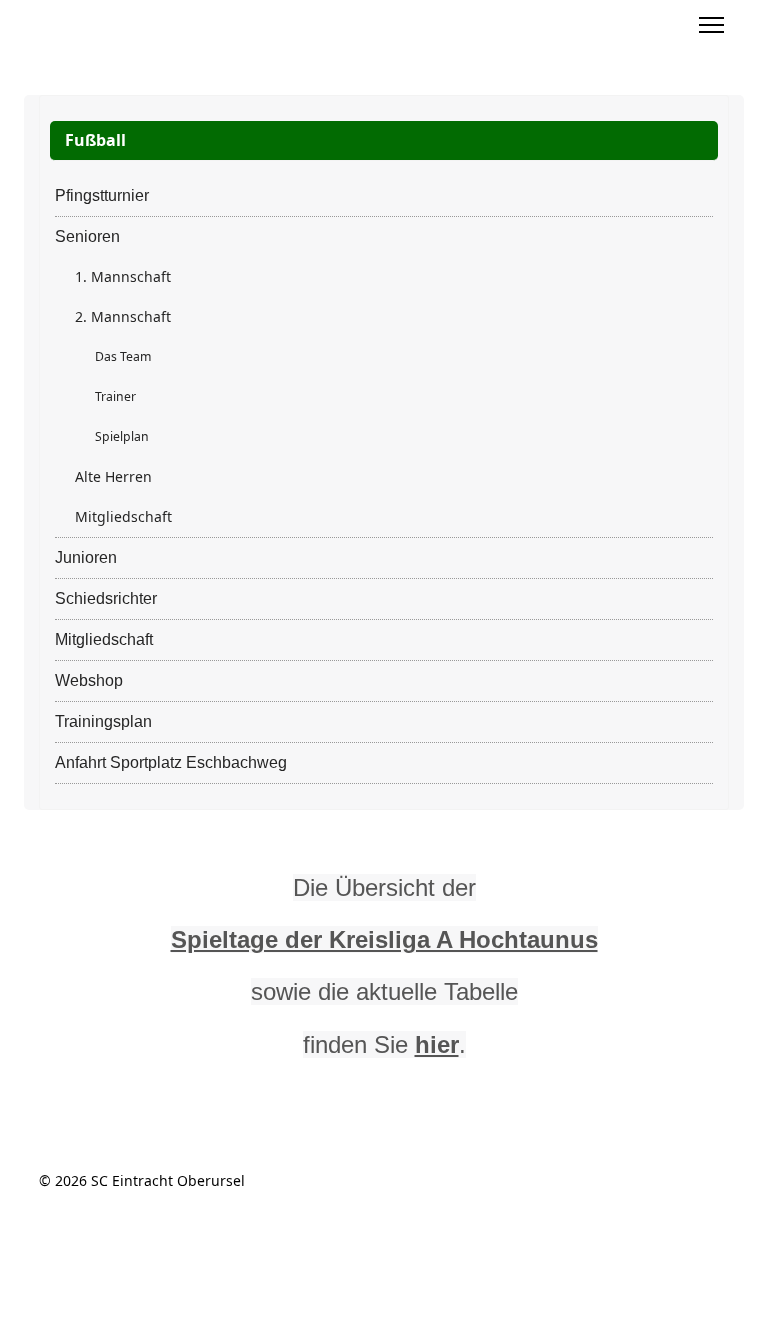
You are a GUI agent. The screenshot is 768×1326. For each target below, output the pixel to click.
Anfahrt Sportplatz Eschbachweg (171, 762)
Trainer (115, 396)
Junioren (86, 557)
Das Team (123, 356)
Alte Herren (113, 476)
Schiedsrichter (106, 598)
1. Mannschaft (123, 276)
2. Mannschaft (123, 316)
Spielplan (122, 436)
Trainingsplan (103, 721)
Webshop (89, 680)
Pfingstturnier (102, 195)
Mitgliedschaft (123, 516)
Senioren (87, 236)
